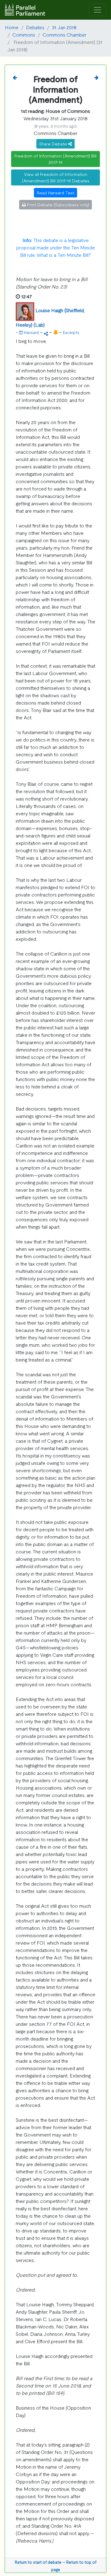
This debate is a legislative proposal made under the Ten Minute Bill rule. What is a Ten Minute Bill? (56, 247)
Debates (35, 27)
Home (12, 27)
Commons (24, 34)
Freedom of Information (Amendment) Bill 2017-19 (55, 159)
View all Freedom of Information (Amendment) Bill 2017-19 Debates (56, 177)
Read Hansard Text (55, 193)
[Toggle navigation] (97, 10)
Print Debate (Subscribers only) (58, 205)
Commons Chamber (64, 34)
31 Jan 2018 (64, 27)
